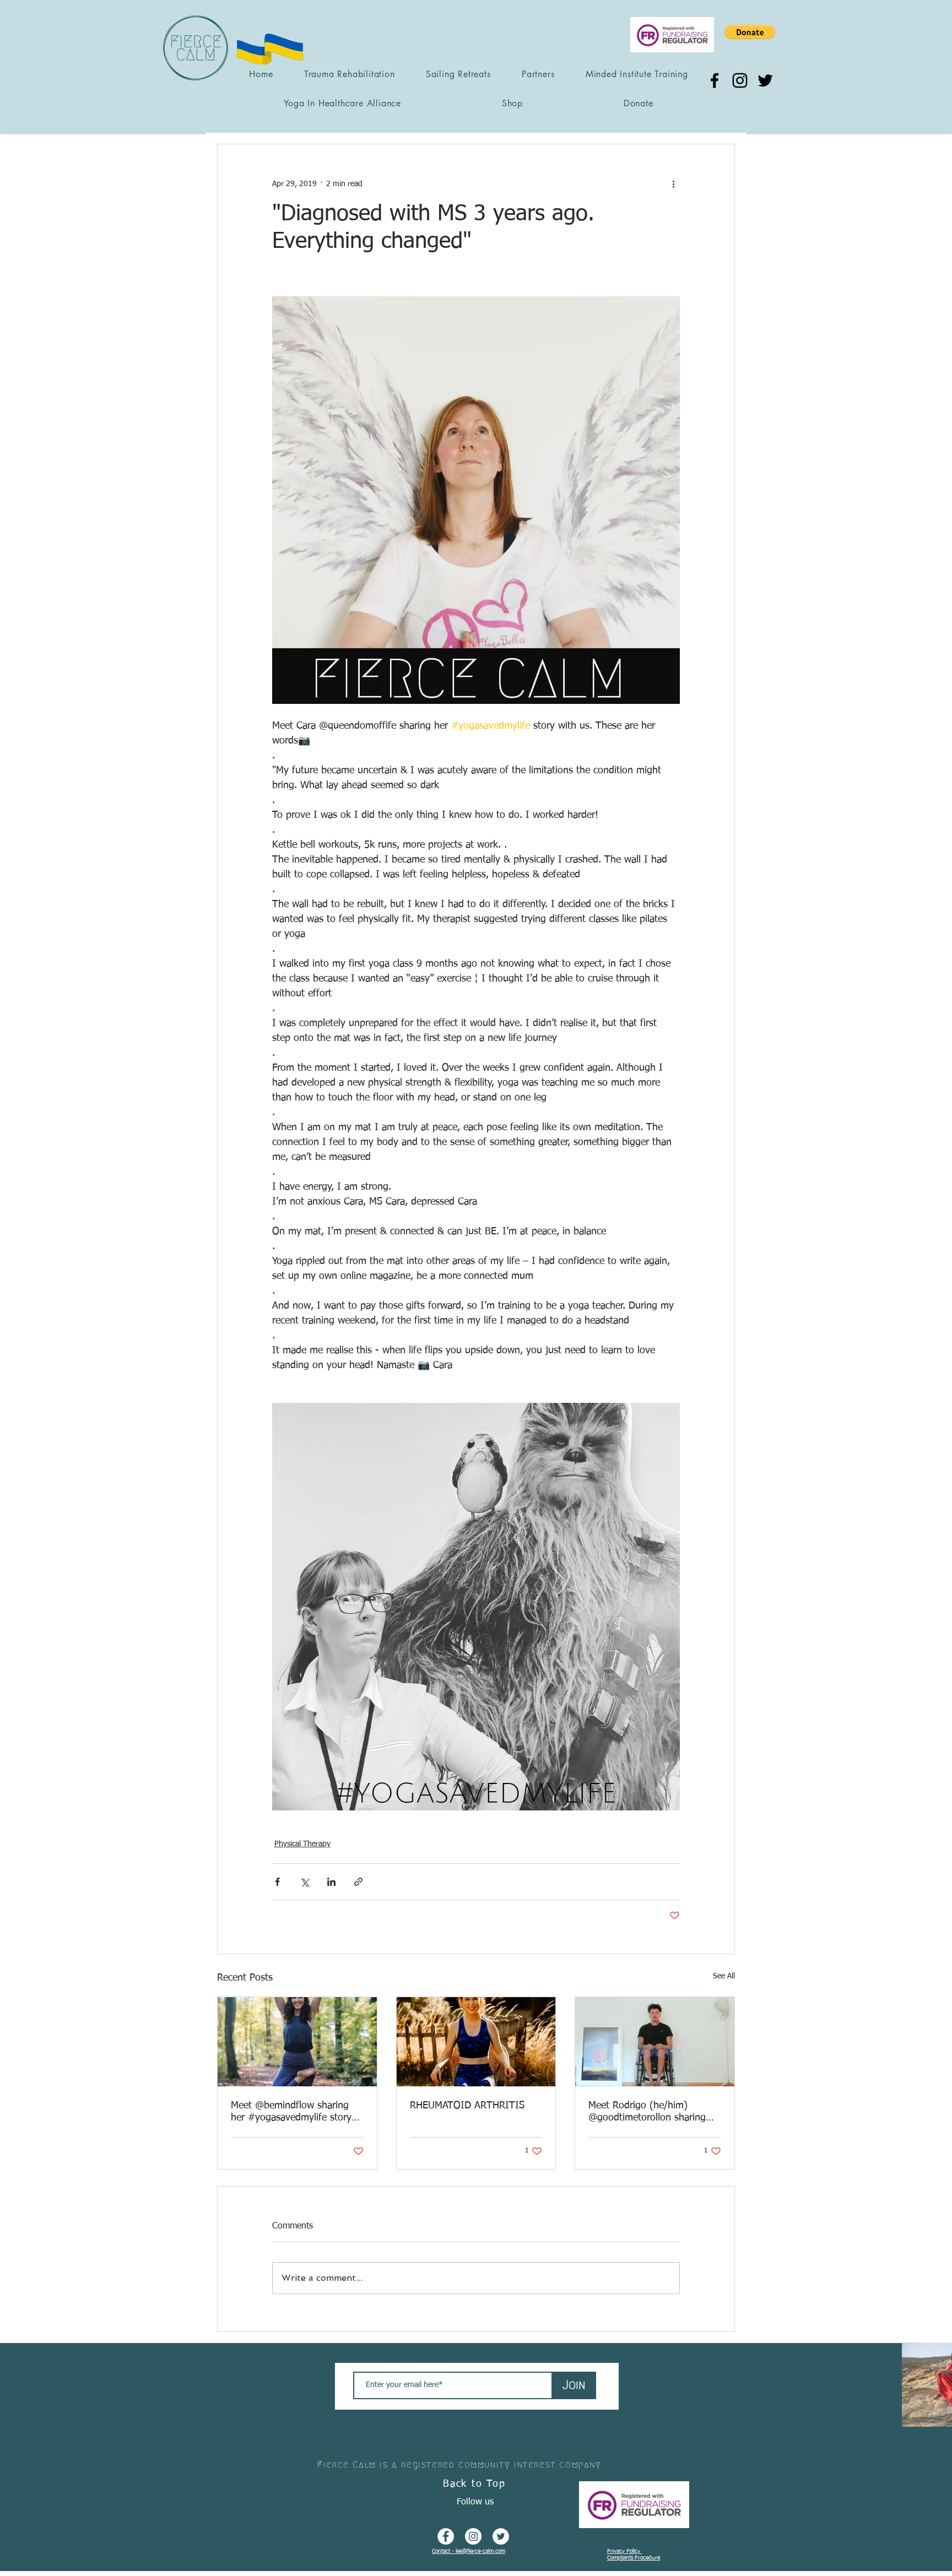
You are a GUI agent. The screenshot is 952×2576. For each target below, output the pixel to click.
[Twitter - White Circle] (501, 2536)
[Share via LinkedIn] (331, 1882)
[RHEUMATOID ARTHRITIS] (476, 2042)
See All (724, 1976)
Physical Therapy (302, 1844)
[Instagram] (740, 80)
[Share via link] (358, 1882)
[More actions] (673, 184)
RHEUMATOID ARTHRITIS (467, 2106)
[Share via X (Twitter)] (304, 1882)
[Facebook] (715, 80)
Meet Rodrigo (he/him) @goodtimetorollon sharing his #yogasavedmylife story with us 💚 (648, 2112)
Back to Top (474, 2484)
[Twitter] (765, 80)
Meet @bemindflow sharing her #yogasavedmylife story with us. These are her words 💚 (294, 2112)
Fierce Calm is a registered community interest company (459, 2464)
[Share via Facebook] (277, 1882)
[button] (750, 32)
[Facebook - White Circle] (446, 2536)
